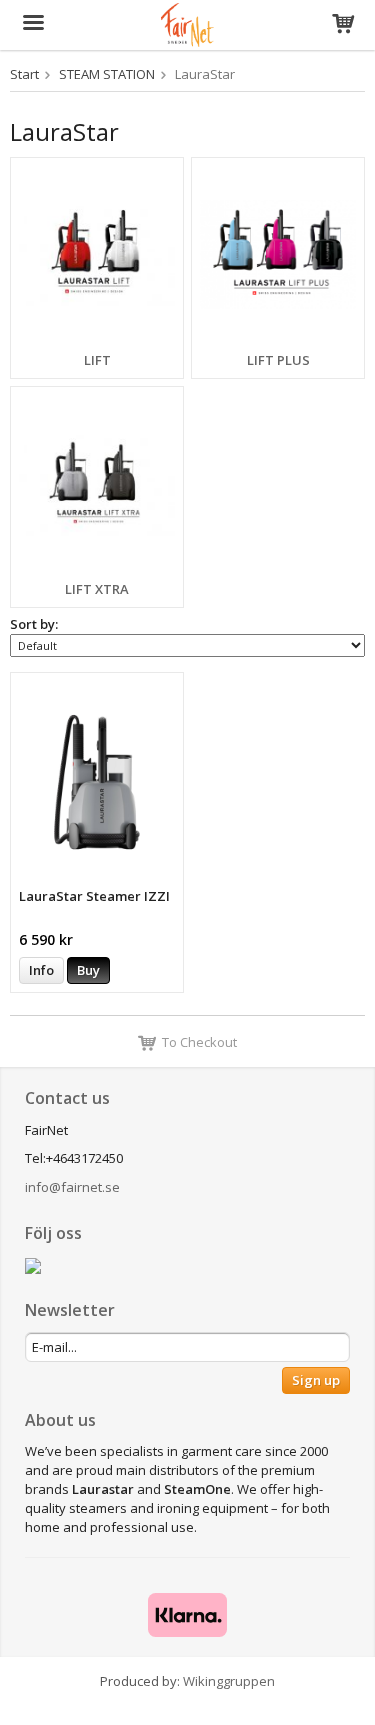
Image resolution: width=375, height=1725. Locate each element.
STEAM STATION (107, 74)
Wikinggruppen (229, 1681)
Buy (88, 970)
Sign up (316, 1380)
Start (24, 74)
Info (41, 970)
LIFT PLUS (278, 360)
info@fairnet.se (72, 1187)
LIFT (97, 360)
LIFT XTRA (97, 589)
